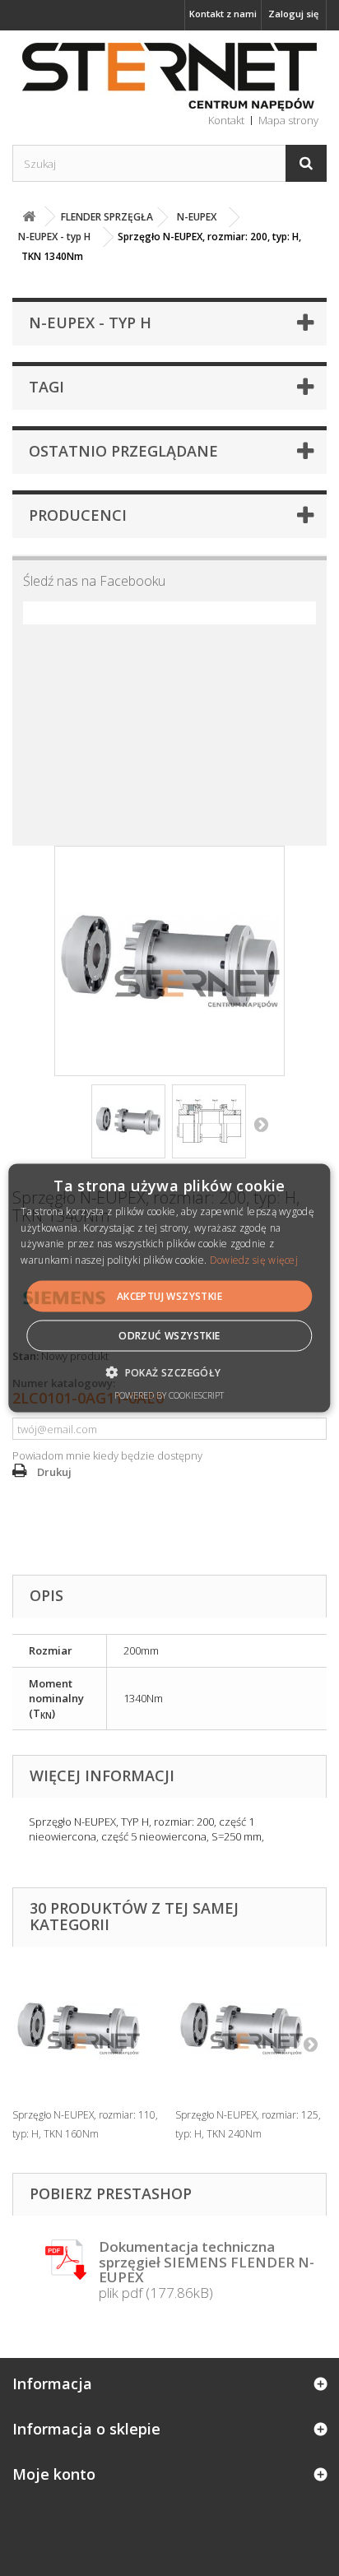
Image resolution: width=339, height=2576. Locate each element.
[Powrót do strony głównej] (29, 217)
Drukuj (54, 1472)
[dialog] (169, 1288)
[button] (169, 1372)
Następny (261, 1124)
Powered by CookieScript (169, 1395)
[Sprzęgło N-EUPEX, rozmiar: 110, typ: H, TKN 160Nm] (86, 2029)
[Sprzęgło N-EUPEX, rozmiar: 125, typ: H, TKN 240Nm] (248, 2029)
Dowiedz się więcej (254, 1260)
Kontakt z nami (223, 14)
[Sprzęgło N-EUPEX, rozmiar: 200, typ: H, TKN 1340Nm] (128, 1121)
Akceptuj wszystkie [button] (169, 1296)
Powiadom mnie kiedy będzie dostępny (107, 1455)
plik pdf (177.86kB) (207, 2270)
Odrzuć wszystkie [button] (169, 1336)
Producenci (78, 515)
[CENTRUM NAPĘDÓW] (169, 77)
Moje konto (54, 2474)
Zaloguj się (293, 14)
